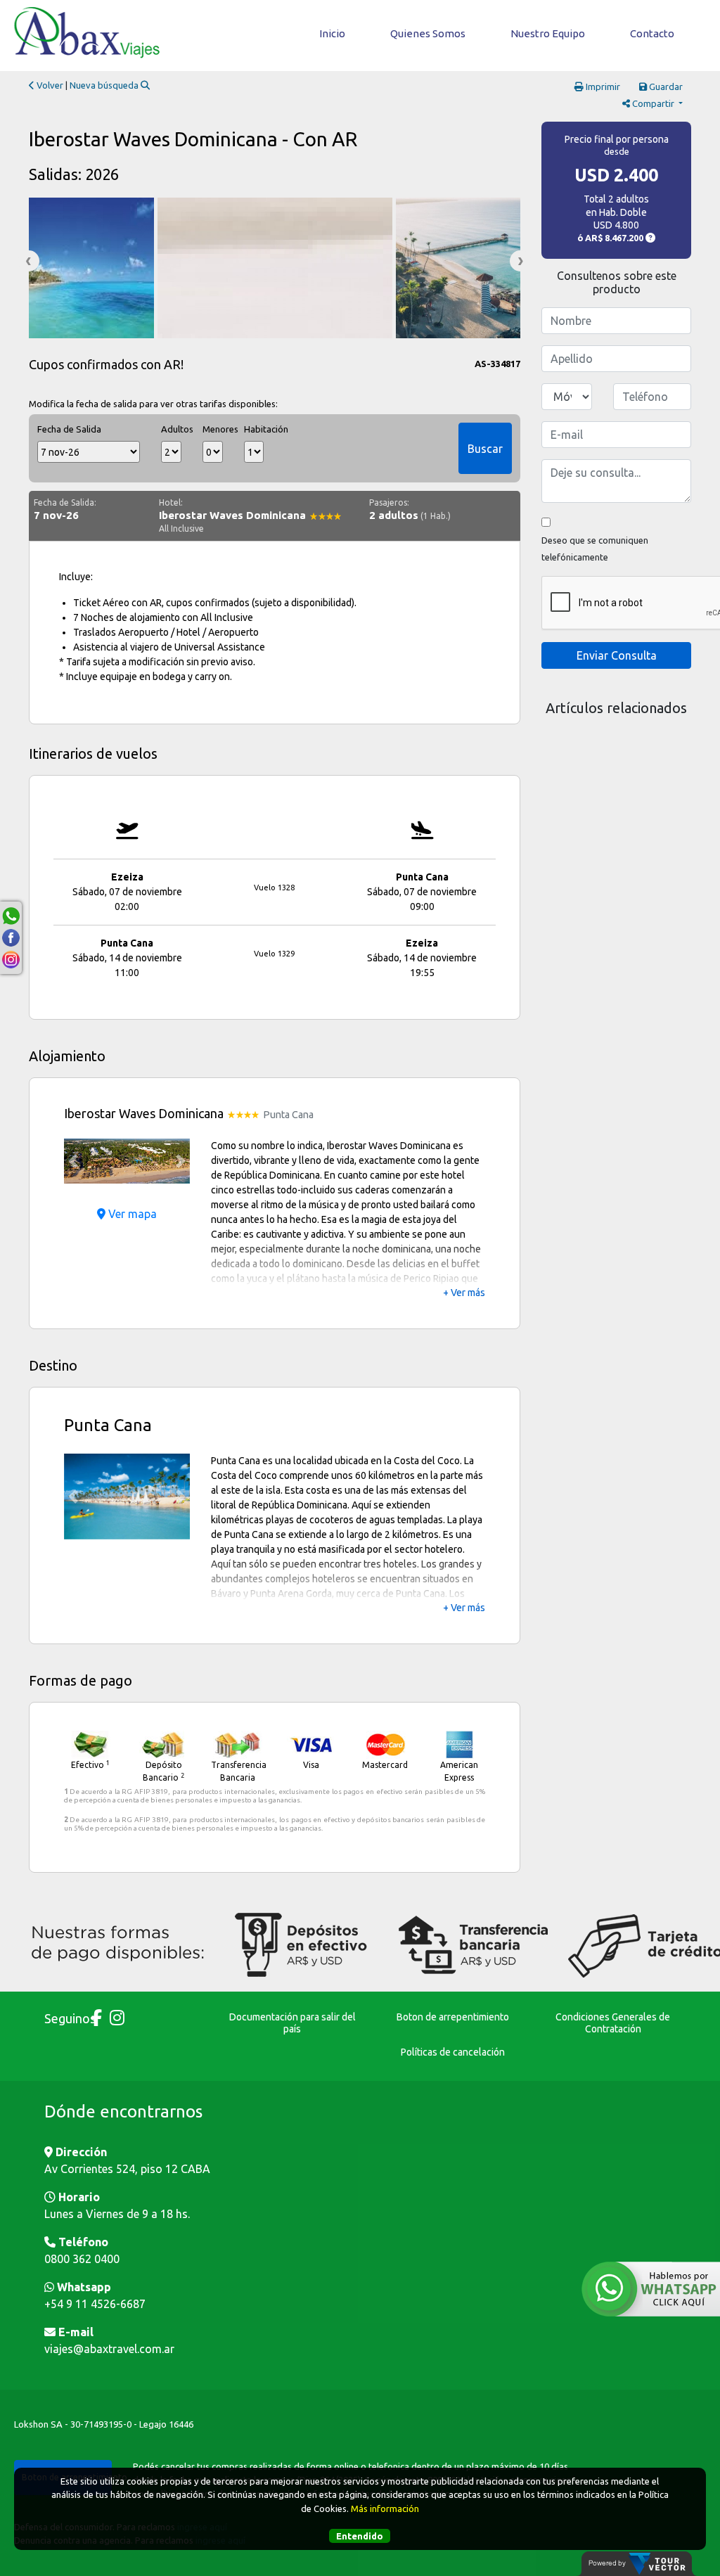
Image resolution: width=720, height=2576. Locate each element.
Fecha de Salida (69, 429)
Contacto (652, 33)
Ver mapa (131, 1214)
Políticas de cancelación (453, 2052)
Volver (49, 85)
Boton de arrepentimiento (453, 2017)
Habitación (254, 429)
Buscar (485, 449)
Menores (213, 429)
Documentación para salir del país (292, 2023)
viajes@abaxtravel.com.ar (109, 2349)
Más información (385, 2508)
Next (520, 261)
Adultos (171, 429)
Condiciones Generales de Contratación (613, 2023)
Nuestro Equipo (548, 33)
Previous (29, 261)
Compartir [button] (653, 103)
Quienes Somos (428, 33)
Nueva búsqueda (105, 85)
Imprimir (602, 86)
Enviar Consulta (617, 655)
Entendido (360, 2536)
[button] (73, 1161)
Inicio (332, 33)
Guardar (665, 86)
